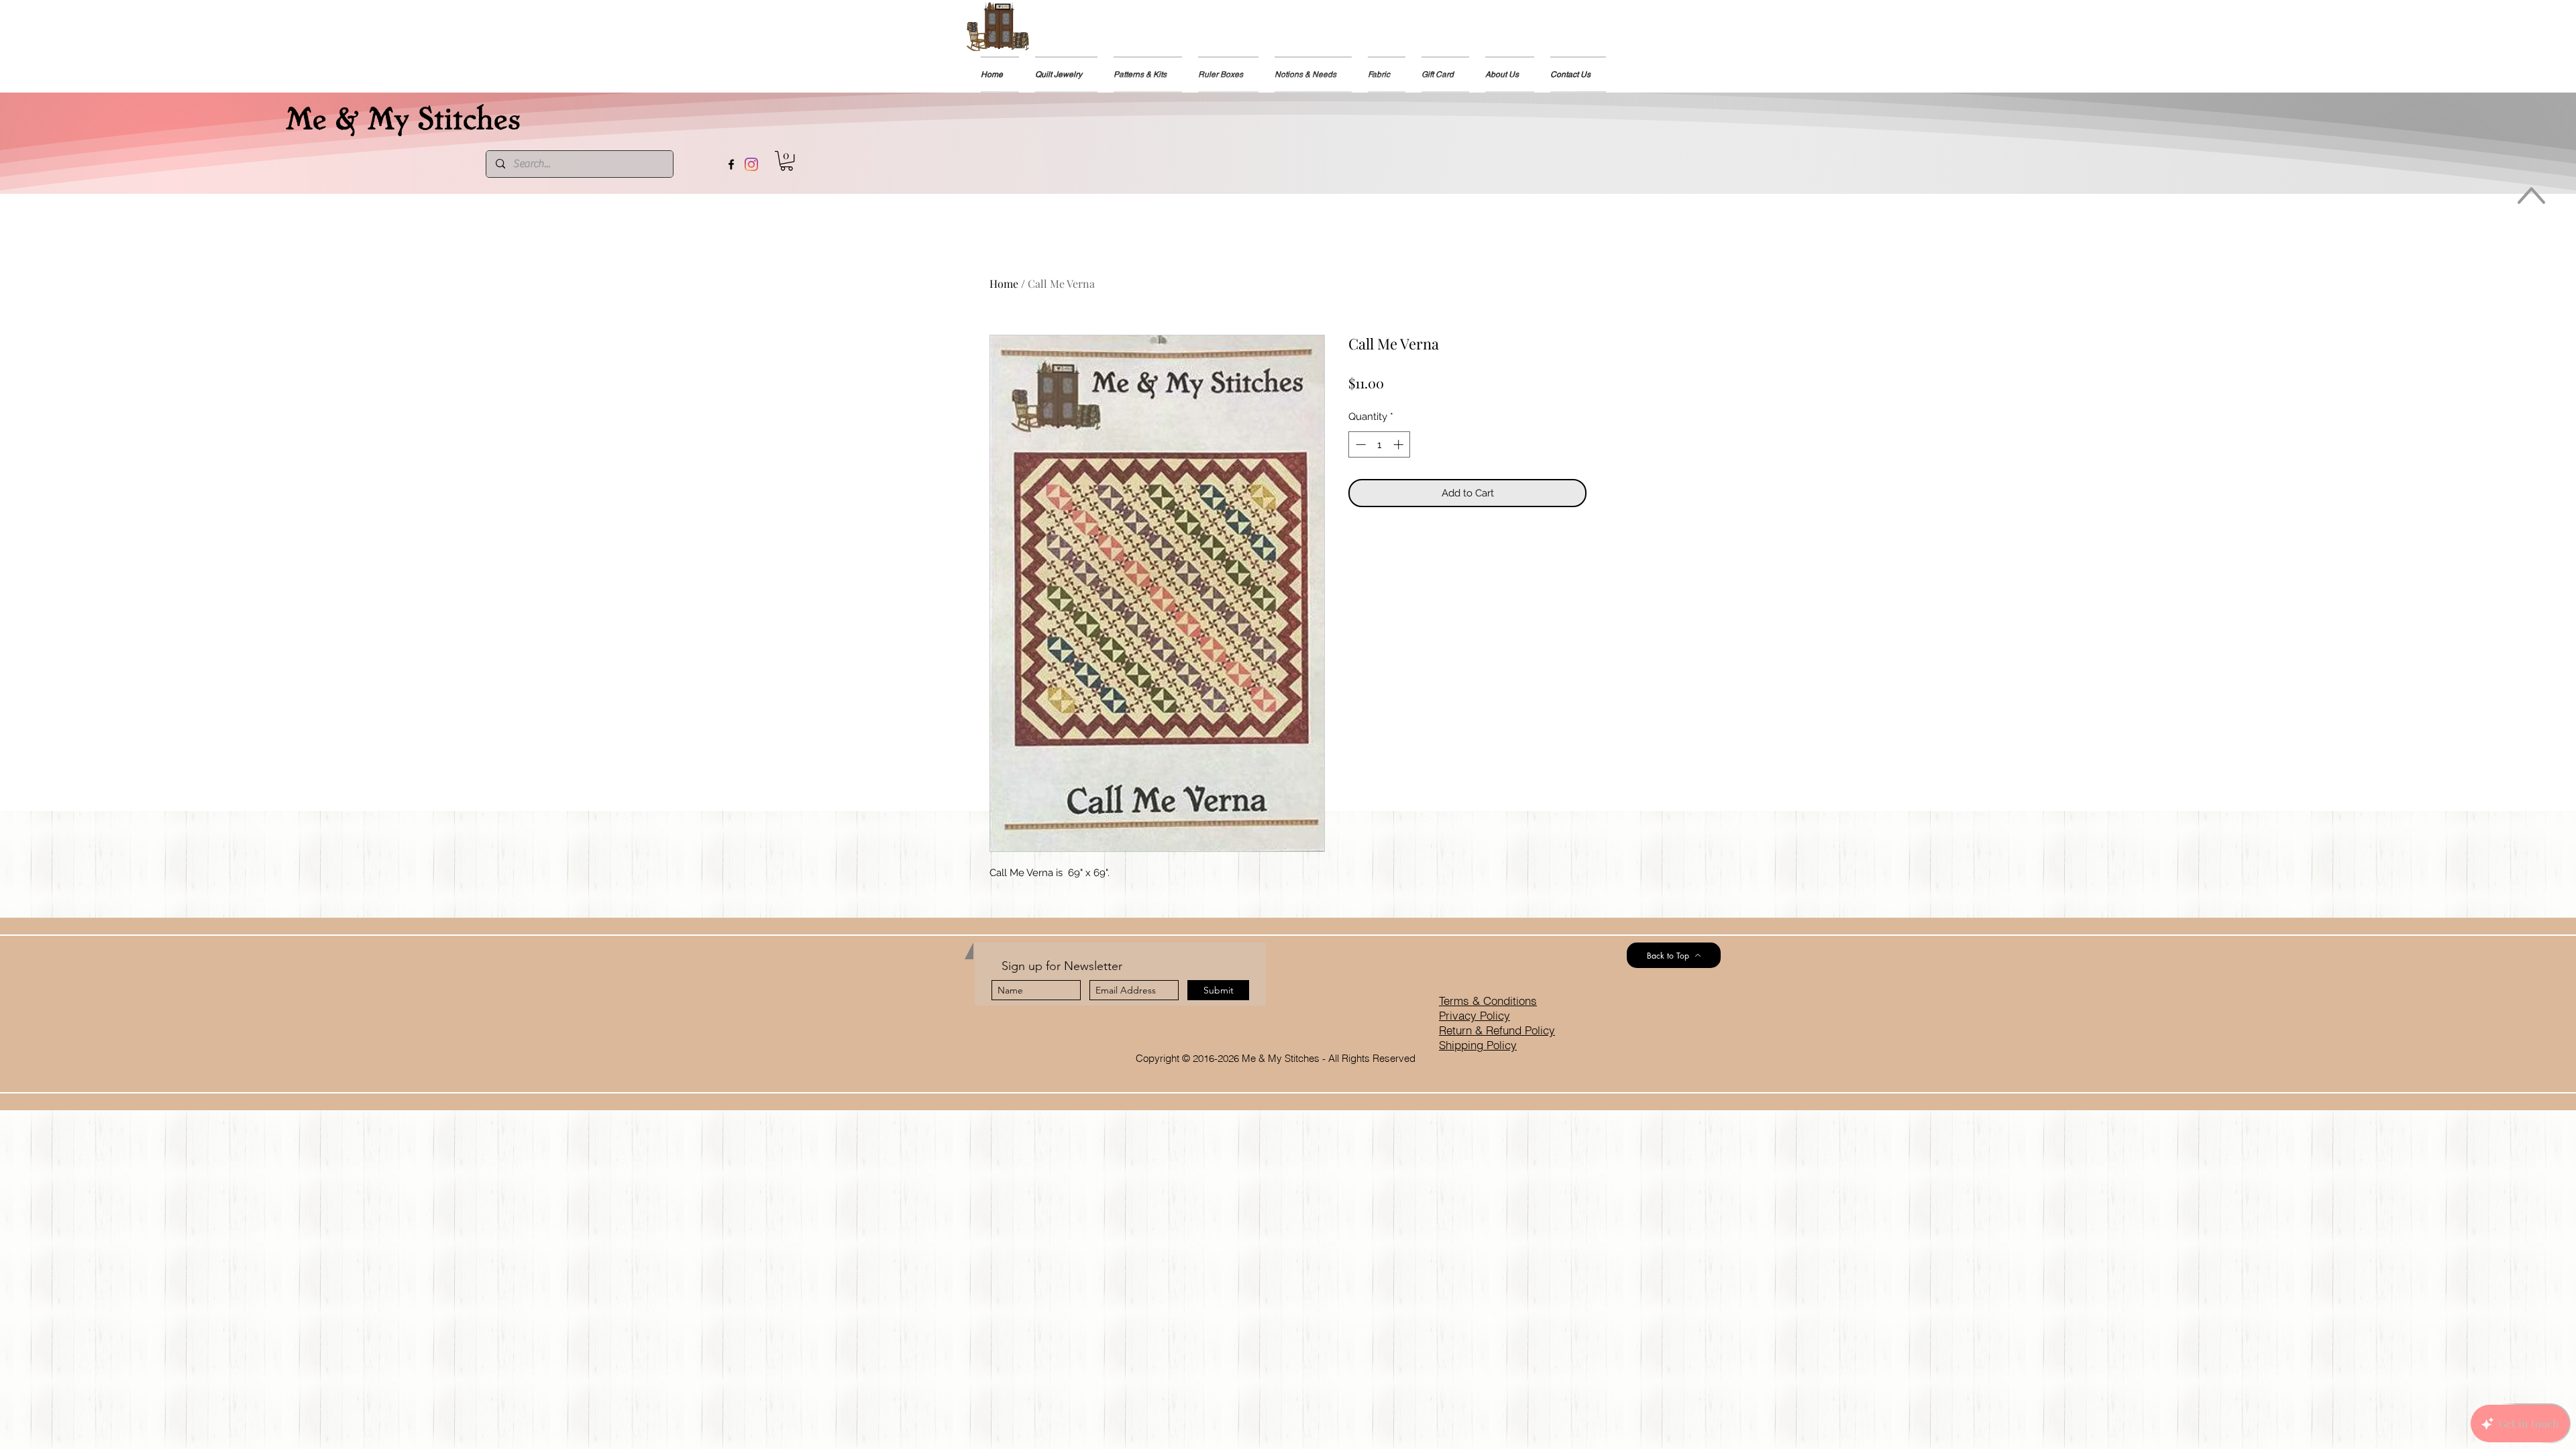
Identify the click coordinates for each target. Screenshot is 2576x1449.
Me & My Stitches (403, 116)
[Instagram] (751, 164)
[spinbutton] (1380, 444)
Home (1004, 283)
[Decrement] (1359, 444)
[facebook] (731, 164)
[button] (787, 161)
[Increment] (1400, 444)
